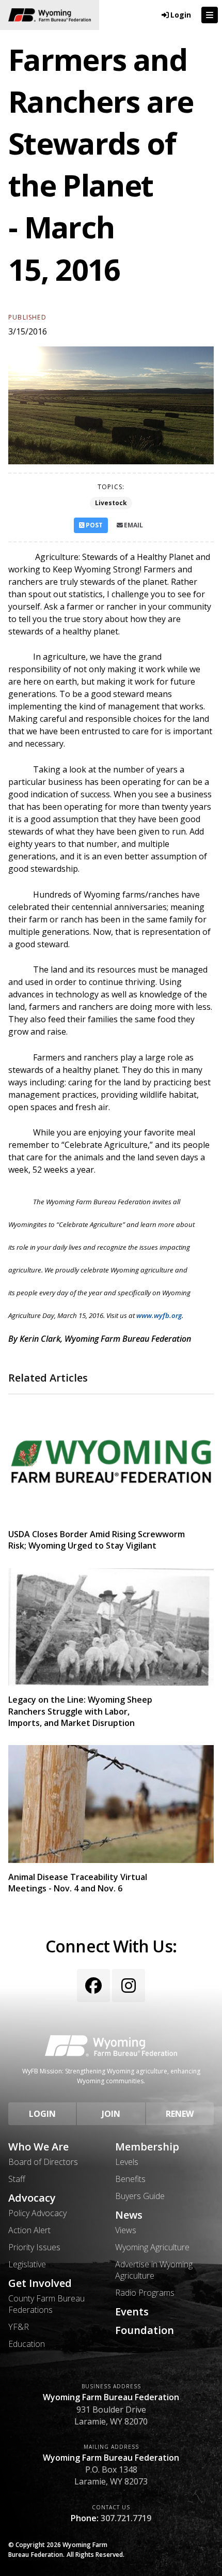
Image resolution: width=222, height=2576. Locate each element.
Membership (147, 2147)
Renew (180, 2114)
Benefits (130, 2179)
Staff (17, 2179)
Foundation (145, 2330)
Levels (127, 2162)
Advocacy (32, 2198)
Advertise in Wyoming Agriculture (154, 2270)
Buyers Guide (140, 2196)
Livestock (111, 503)
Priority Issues (34, 2247)
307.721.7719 (126, 2518)
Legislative (27, 2264)
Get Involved (40, 2283)
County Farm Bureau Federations (46, 2304)
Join (111, 2114)
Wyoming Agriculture (152, 2247)
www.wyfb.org (159, 1315)
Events (132, 2312)
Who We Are (38, 2147)
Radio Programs (145, 2293)
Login (42, 2114)
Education (27, 2344)
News (129, 2215)
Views (126, 2230)
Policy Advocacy (37, 2213)
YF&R (19, 2327)
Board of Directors (43, 2162)
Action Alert (29, 2230)
